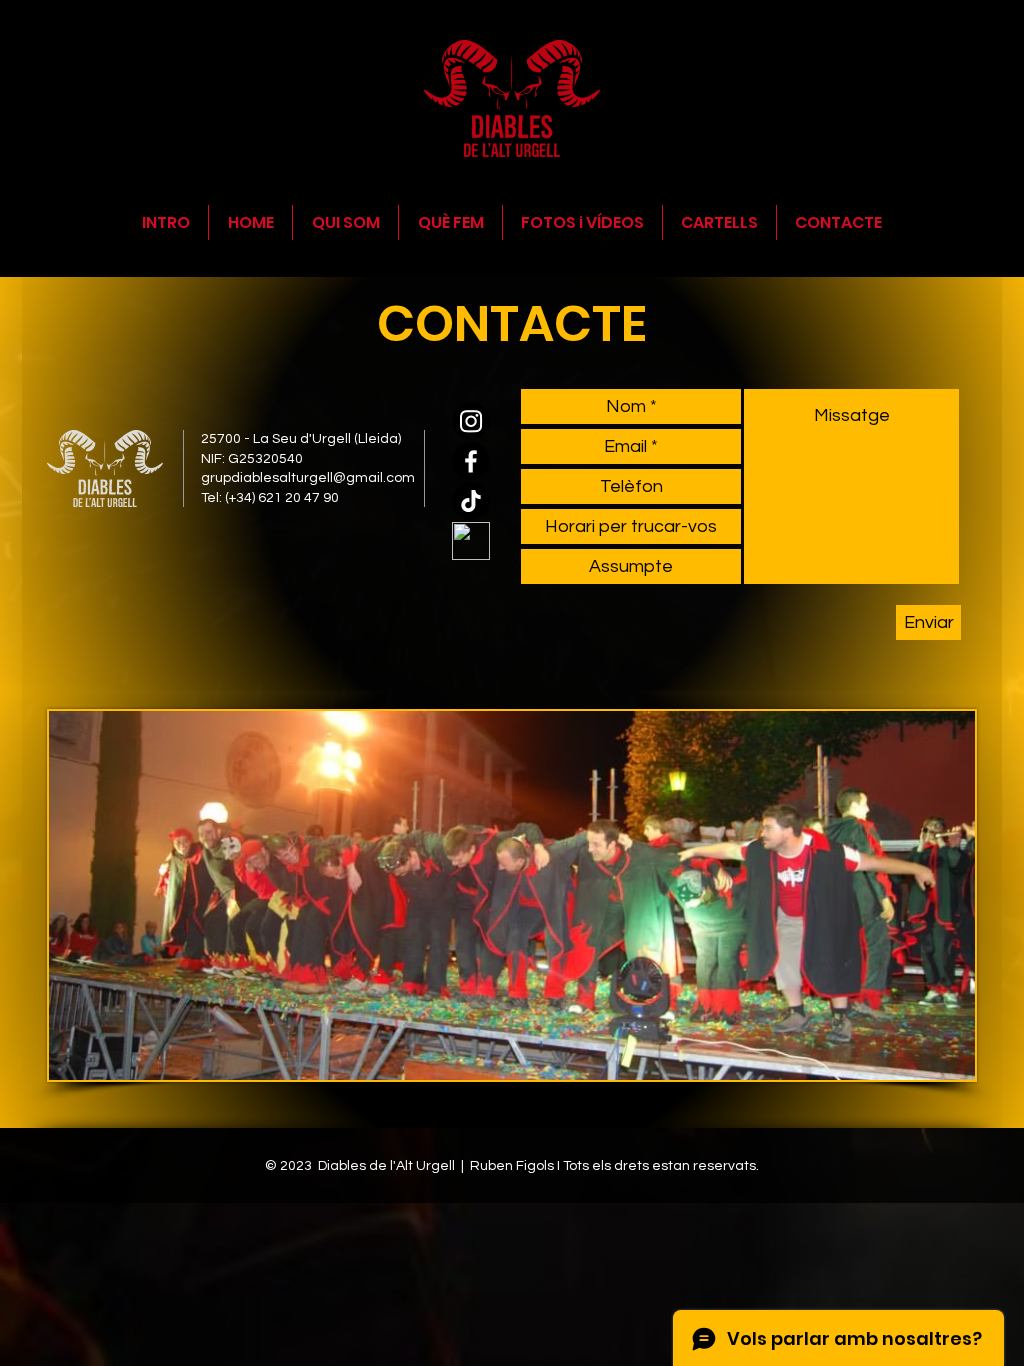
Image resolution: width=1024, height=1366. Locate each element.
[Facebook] (471, 461)
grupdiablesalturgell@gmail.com (308, 478)
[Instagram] (471, 421)
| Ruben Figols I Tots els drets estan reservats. (610, 1166)
